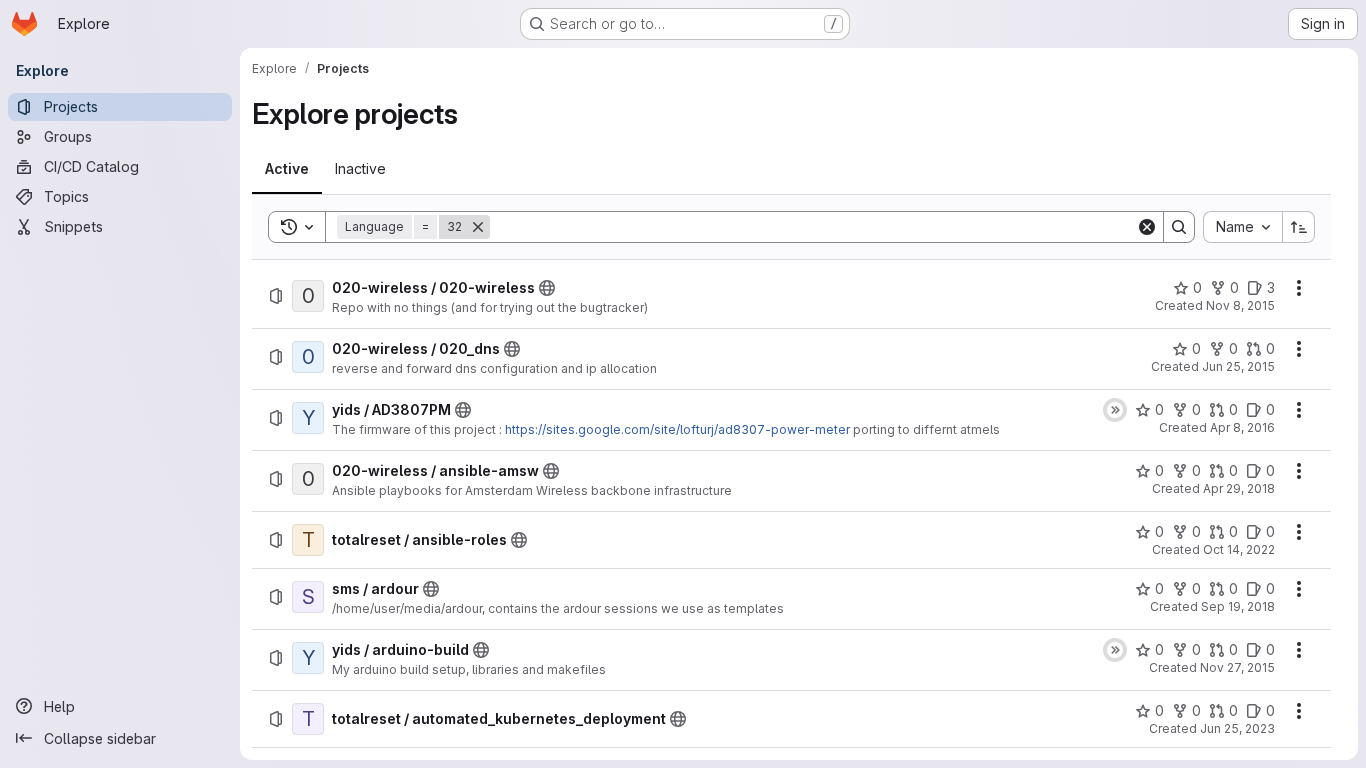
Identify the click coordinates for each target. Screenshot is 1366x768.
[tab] (287, 169)
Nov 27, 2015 (1237, 667)
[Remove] (478, 227)
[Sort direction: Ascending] (1299, 227)
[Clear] (1147, 227)
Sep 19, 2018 (1238, 606)
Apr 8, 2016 (1242, 427)
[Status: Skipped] (1115, 410)
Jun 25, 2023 (1237, 728)
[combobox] (1242, 227)
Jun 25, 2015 (1238, 366)
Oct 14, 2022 (1239, 549)
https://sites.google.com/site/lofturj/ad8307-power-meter (677, 429)
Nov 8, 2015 (1240, 305)
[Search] (1179, 227)
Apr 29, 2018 (1239, 488)
